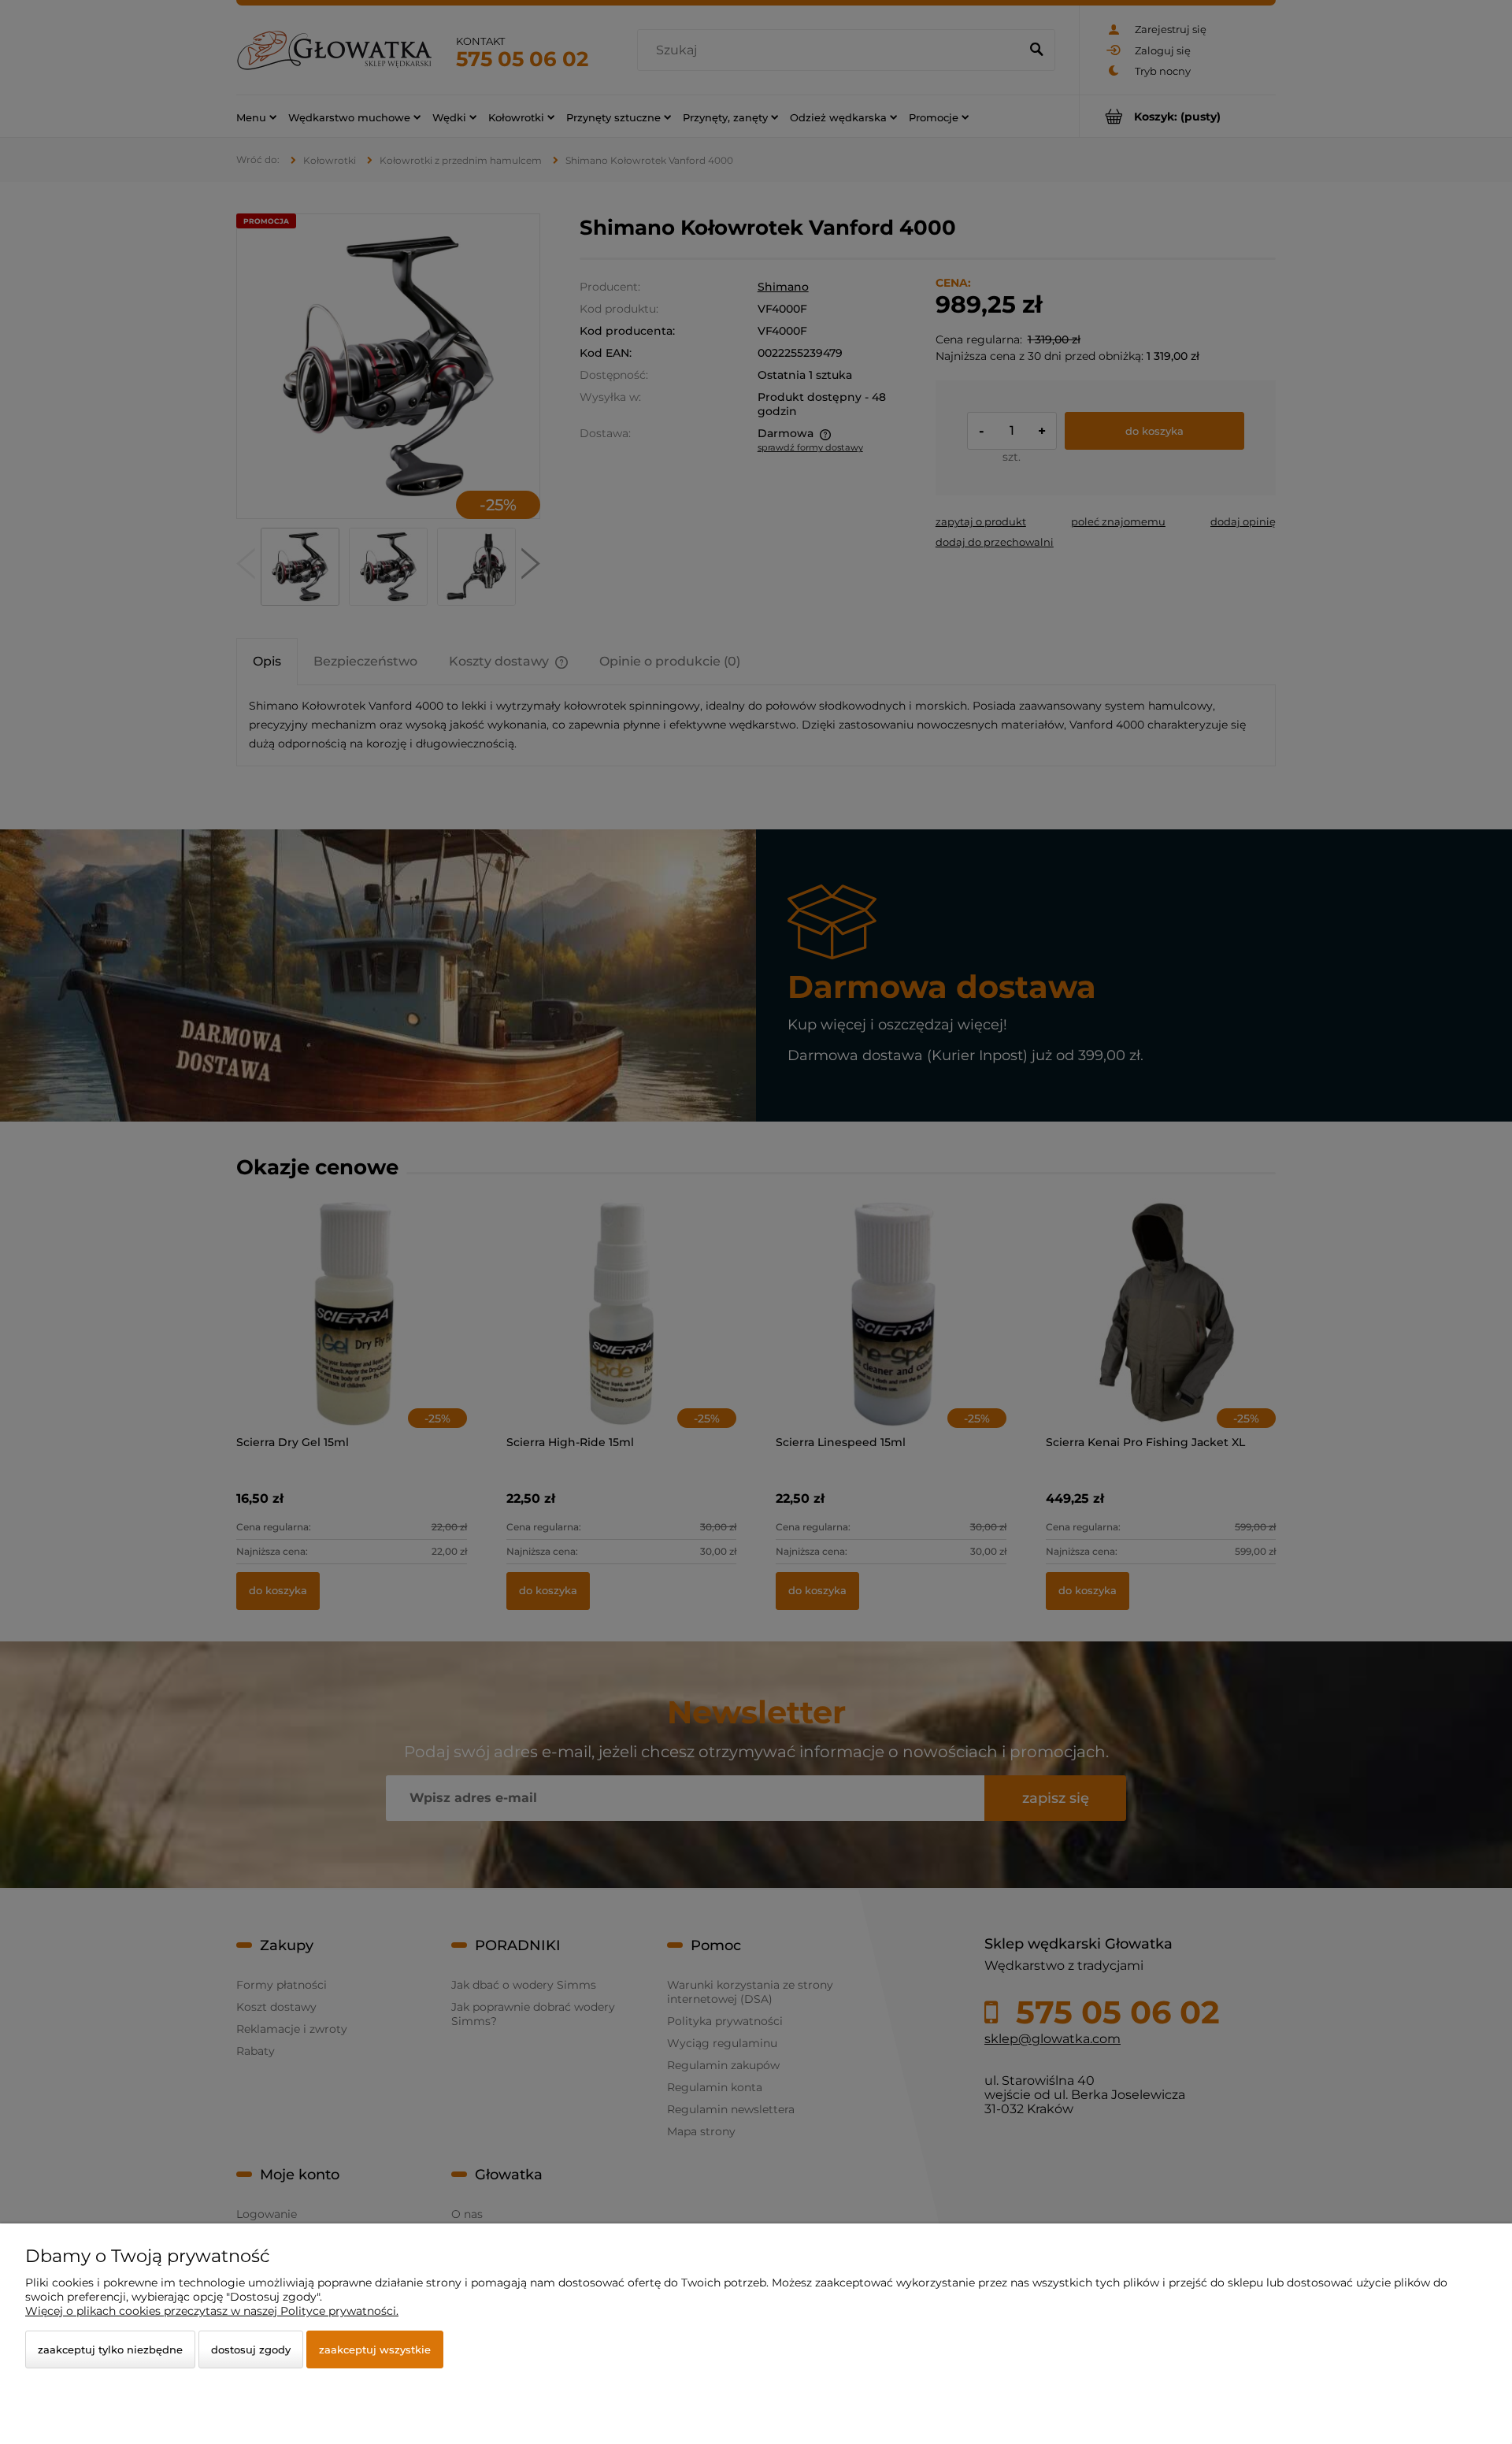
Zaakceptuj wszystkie (375, 2349)
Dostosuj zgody (251, 2349)
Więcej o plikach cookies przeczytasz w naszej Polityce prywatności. (212, 2311)
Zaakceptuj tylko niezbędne (110, 2349)
